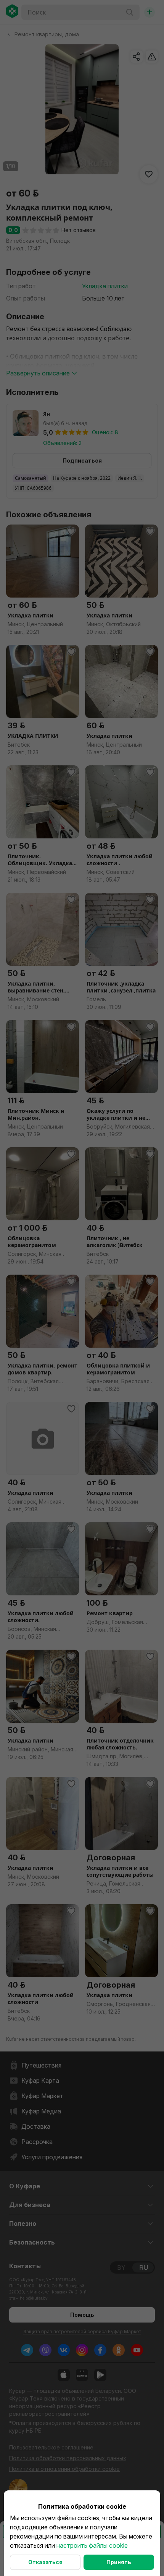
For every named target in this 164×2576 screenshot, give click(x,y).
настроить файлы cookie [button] (92, 2545)
